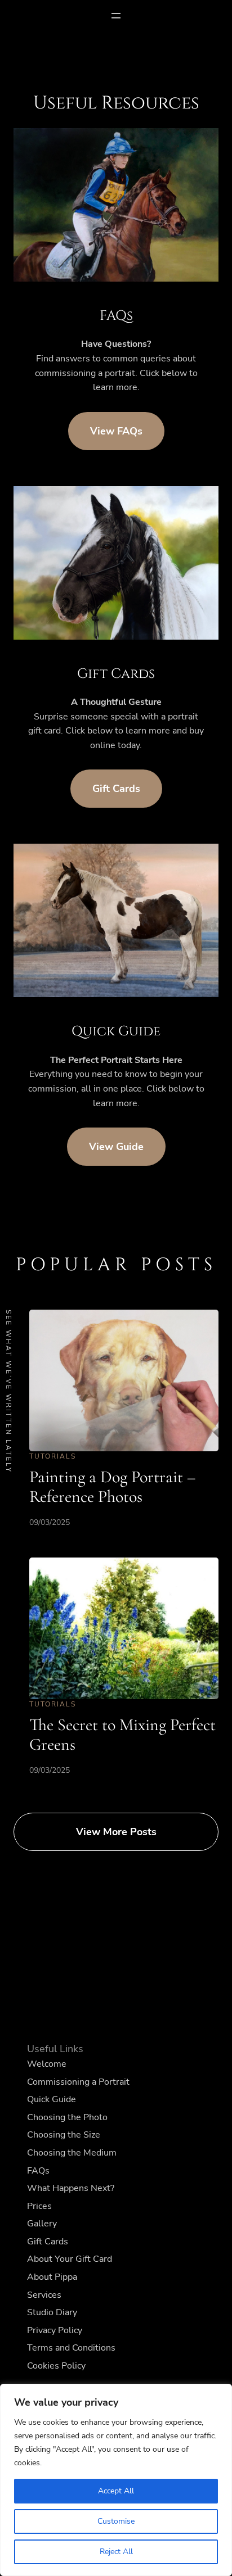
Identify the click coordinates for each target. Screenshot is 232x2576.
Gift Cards (116, 789)
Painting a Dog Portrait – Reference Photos (112, 1487)
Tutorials (53, 1456)
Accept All (116, 2491)
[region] (116, 2480)
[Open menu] (116, 16)
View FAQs (116, 431)
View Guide (116, 1147)
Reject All (116, 2552)
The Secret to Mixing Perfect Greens (122, 1735)
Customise (116, 2521)
